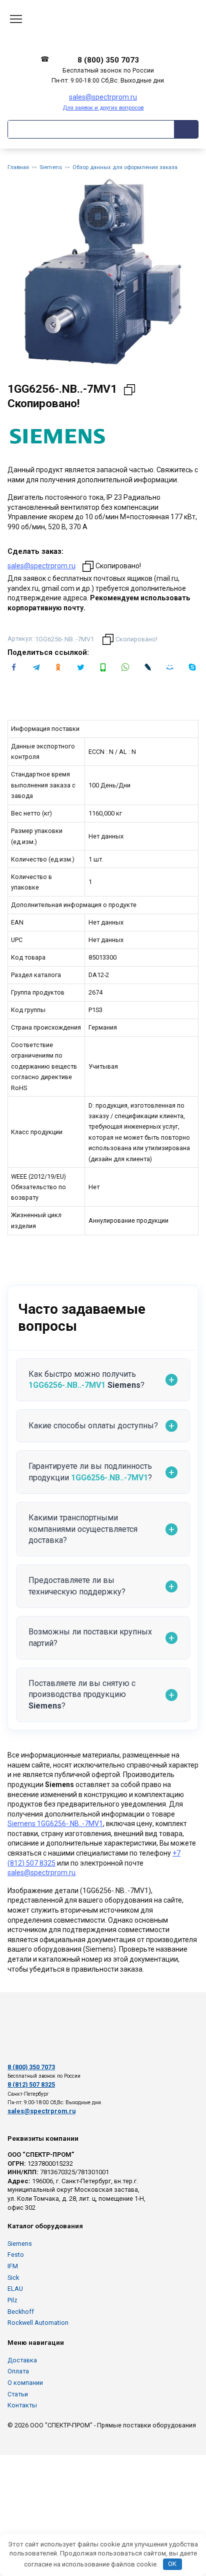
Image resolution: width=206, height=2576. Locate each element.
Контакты (22, 2405)
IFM (13, 2266)
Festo (16, 2255)
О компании (25, 2383)
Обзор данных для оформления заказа (125, 167)
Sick (13, 2278)
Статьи (18, 2394)
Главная (18, 167)
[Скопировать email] (88, 566)
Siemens (51, 167)
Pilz (12, 2300)
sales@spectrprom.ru (41, 566)
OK (172, 2564)
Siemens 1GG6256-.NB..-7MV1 (55, 1824)
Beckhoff (21, 2312)
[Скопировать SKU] (108, 639)
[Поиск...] (186, 129)
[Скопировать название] (129, 390)
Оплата (18, 2371)
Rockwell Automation (38, 2323)
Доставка (22, 2360)
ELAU (15, 2289)
